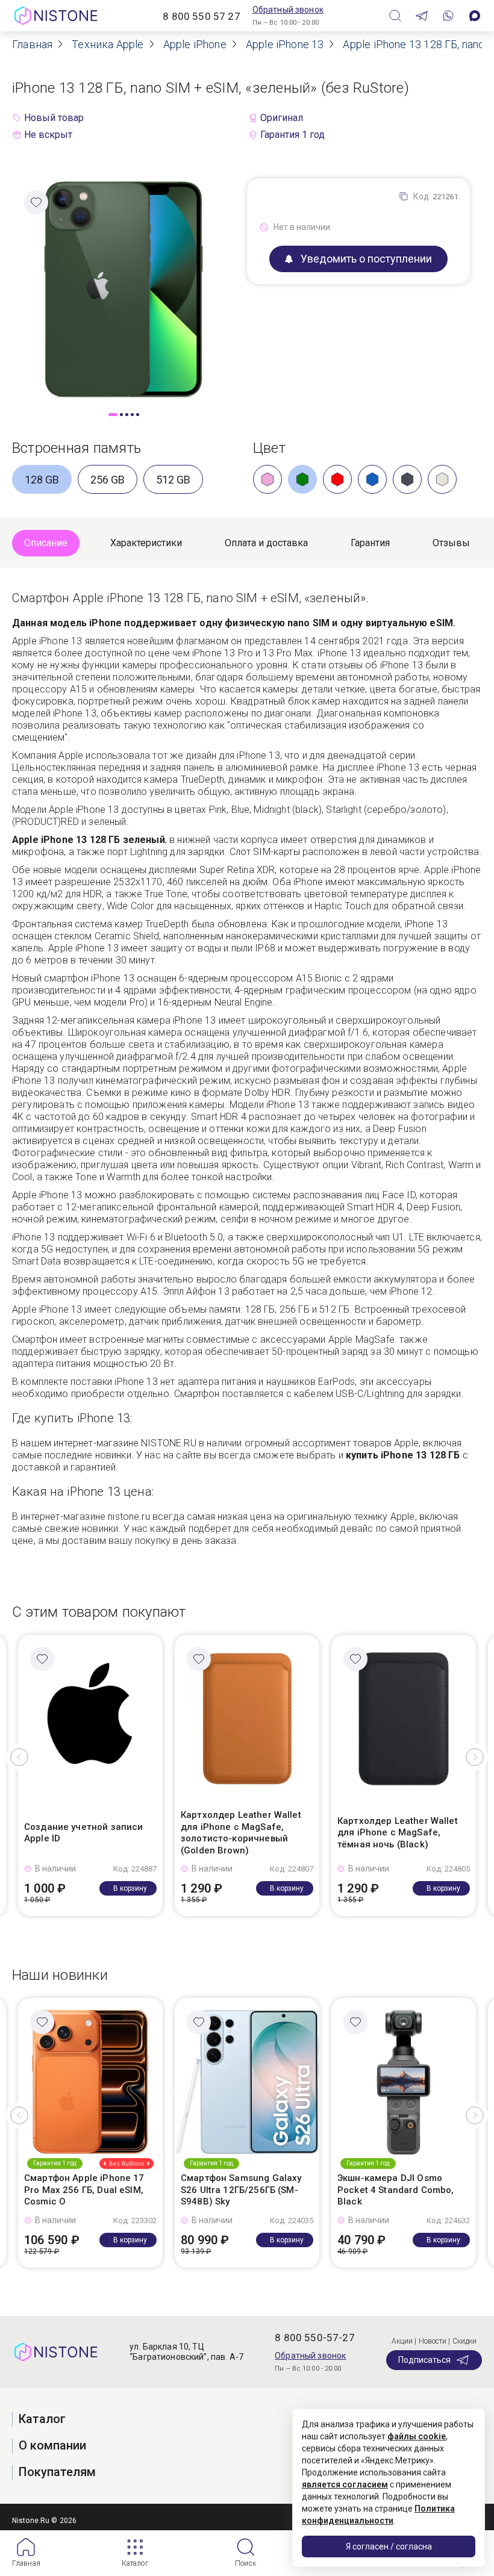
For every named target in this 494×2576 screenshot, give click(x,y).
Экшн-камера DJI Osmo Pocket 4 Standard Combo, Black (396, 2190)
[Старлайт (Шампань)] (442, 479)
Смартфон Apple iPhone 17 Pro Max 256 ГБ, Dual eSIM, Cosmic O (84, 2190)
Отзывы (451, 543)
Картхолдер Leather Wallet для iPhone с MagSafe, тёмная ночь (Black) (398, 1833)
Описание (46, 543)
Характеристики (146, 543)
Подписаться (424, 2360)
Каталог (135, 2563)
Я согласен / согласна (389, 2546)
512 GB (173, 480)
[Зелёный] (302, 479)
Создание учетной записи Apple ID (83, 1833)
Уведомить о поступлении (366, 259)
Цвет (269, 448)
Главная (26, 2563)
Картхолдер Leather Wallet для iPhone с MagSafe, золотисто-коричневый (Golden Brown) (241, 1833)
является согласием (345, 2484)
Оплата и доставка (266, 543)
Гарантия (370, 543)
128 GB (42, 480)
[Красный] (337, 479)
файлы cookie (417, 2436)
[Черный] (407, 479)
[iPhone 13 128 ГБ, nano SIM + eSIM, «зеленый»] (123, 289)
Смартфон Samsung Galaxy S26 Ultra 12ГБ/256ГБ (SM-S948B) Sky (241, 2190)
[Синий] (372, 479)
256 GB (108, 480)
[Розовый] (267, 479)
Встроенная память (77, 448)
